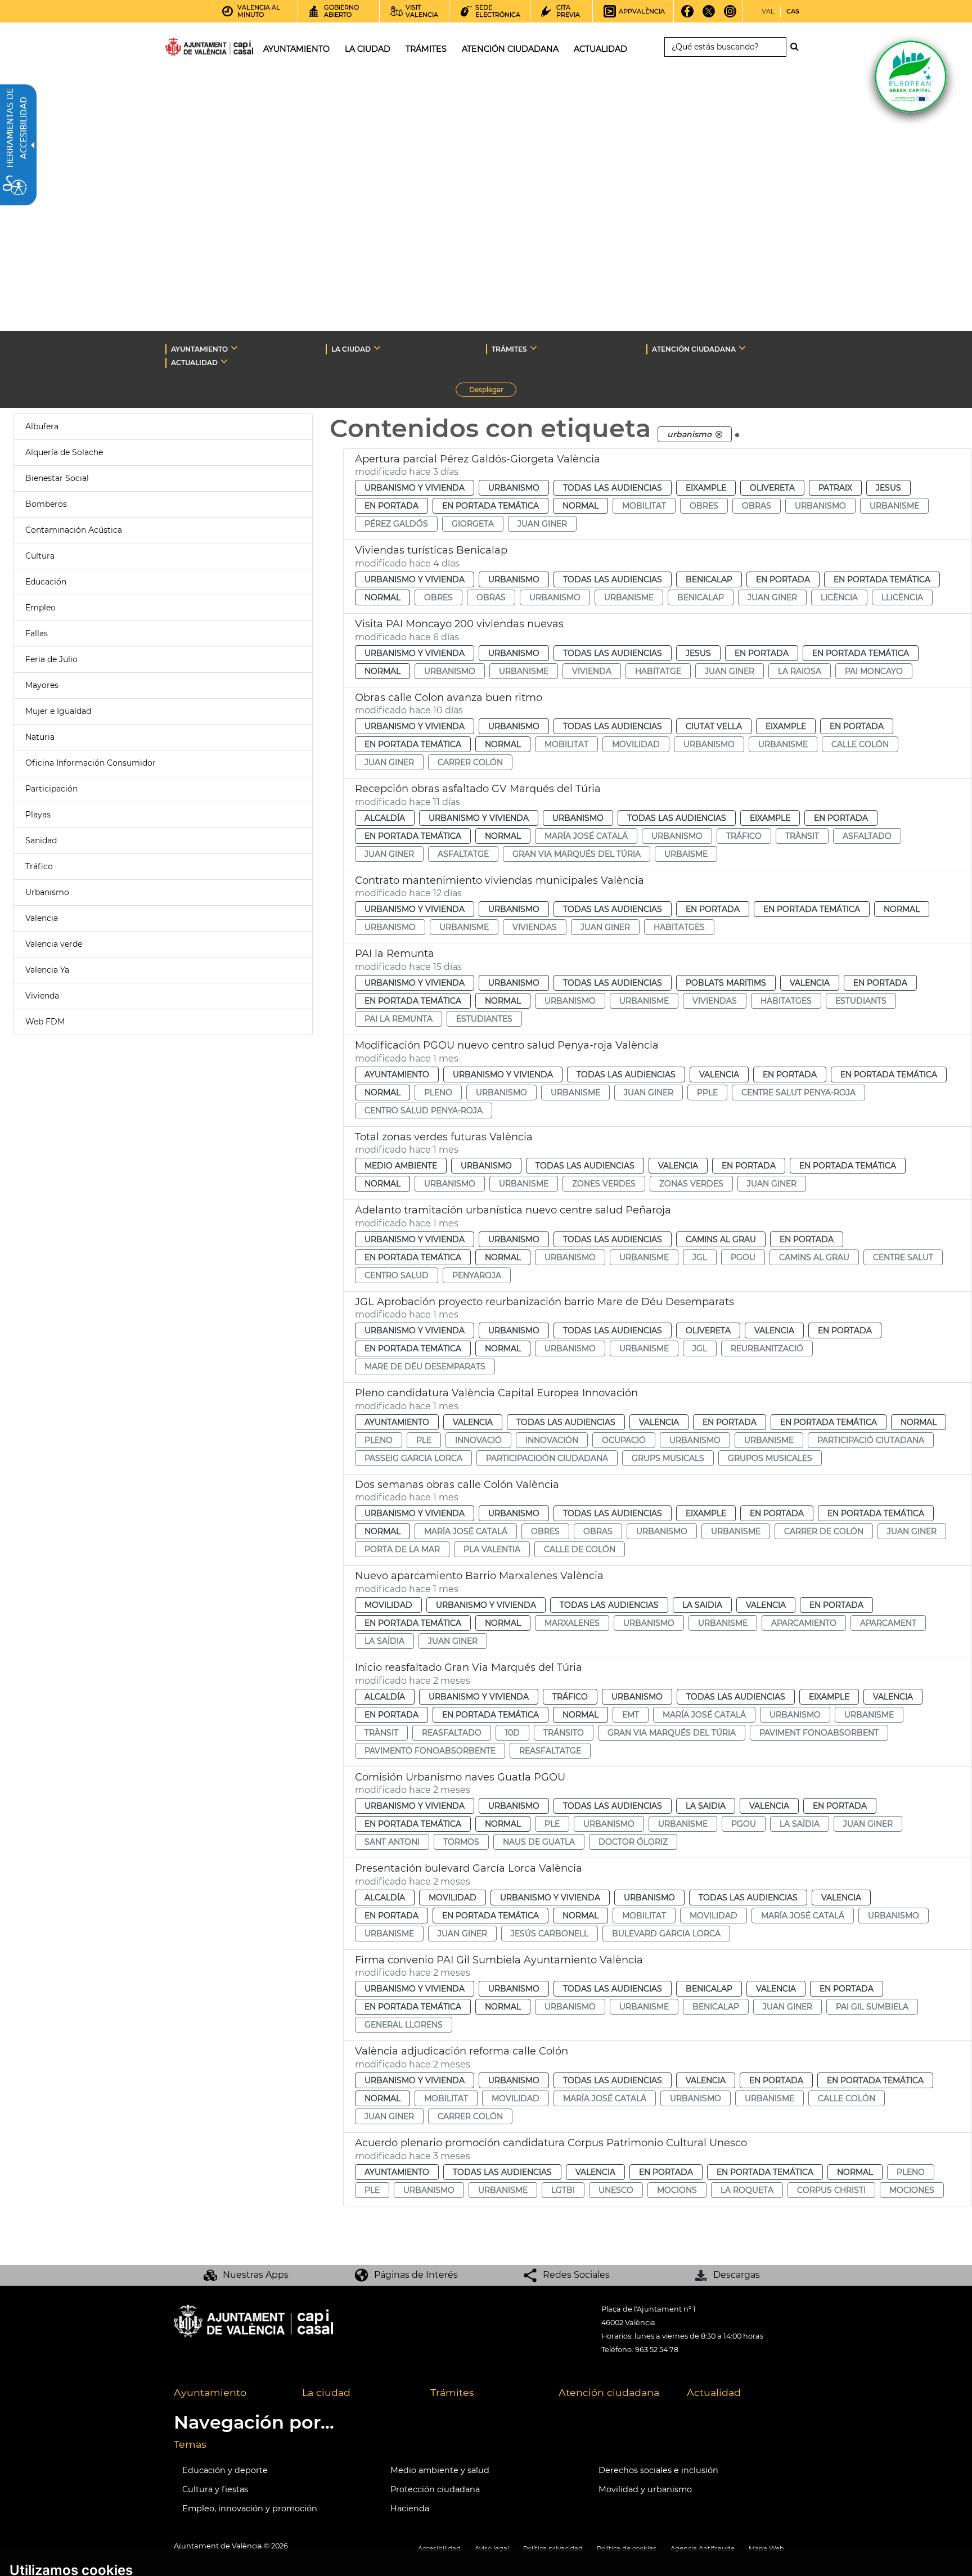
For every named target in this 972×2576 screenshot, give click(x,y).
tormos (461, 1842)
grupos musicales (770, 1458)
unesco (616, 2190)
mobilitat (644, 506)
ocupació (624, 1440)
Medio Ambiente (401, 1166)
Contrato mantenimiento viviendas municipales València (499, 880)
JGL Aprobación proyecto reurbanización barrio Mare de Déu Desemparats (544, 1302)
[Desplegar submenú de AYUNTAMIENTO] (234, 348)
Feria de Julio (51, 659)
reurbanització (767, 1348)
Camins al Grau (721, 1239)
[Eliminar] (719, 434)
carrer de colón (824, 1531)
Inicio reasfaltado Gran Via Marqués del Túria (469, 1667)
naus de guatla (539, 1842)
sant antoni (392, 1842)
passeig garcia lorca (413, 1458)
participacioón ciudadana (547, 1458)
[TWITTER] (709, 15)
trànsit (802, 836)
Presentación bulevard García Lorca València (469, 1868)
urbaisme (686, 854)
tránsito (564, 1733)
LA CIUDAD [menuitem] (368, 49)
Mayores (42, 685)
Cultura (40, 556)
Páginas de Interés (416, 2275)
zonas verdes (691, 1184)
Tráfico (39, 866)
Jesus (888, 488)
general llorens (404, 2025)
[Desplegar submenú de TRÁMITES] (534, 348)
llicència (902, 597)
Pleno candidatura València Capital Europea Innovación (496, 1393)
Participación (51, 789)
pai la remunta (399, 1019)
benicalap (701, 597)
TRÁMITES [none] (509, 349)
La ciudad (326, 2392)
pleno (438, 1093)
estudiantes (484, 1019)
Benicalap (709, 579)
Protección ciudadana (435, 2489)
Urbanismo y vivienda (415, 488)
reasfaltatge (550, 1751)
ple (424, 1440)
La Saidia (702, 1605)
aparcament (888, 1623)
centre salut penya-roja (798, 1093)
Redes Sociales (576, 2275)
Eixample (706, 488)
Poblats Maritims (726, 983)
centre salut (903, 1257)
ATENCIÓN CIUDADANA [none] (694, 349)
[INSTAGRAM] (730, 15)
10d (512, 1733)
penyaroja (477, 1275)
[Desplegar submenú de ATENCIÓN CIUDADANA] (742, 348)
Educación (46, 582)
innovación (552, 1440)
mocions (677, 2190)
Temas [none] (190, 2444)
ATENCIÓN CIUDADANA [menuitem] (510, 49)
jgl (700, 1257)
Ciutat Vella (714, 726)
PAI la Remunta (395, 954)
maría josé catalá (586, 836)
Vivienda (42, 996)
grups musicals (668, 1458)
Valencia (42, 918)
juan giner (542, 524)
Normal (580, 506)
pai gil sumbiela (872, 2007)
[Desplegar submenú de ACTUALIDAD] (224, 361)
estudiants (861, 1001)
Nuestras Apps (256, 2275)
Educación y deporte (225, 2470)
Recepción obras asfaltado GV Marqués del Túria (478, 789)
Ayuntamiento (397, 1075)
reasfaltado (452, 1733)
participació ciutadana (871, 1440)
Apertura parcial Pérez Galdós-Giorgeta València (478, 459)
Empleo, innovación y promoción (250, 2508)
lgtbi (563, 2190)
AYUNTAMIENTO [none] (199, 349)
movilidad (636, 744)
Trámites (452, 2392)
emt (631, 1715)
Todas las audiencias (613, 488)
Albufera (42, 426)
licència (839, 597)
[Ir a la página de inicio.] (189, 49)
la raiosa (800, 671)
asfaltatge (463, 854)
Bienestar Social (57, 478)
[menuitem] (229, 2393)
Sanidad (41, 840)
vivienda (592, 671)
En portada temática (490, 506)
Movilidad (388, 1605)
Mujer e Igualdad (58, 711)
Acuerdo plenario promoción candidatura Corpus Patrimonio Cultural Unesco (551, 2143)
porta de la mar (402, 1549)
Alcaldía (385, 818)
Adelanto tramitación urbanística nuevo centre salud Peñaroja (513, 1210)
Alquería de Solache (64, 452)
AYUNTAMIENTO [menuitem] (296, 49)
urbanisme (894, 506)
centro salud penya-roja (424, 1111)
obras (757, 506)
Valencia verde (54, 944)
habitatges (679, 927)
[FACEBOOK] (688, 15)
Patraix (835, 488)
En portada (391, 506)
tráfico (744, 836)
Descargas (737, 2275)
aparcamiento (804, 1623)
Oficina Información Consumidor (91, 763)
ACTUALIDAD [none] (194, 363)
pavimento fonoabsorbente (430, 1751)
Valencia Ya (47, 970)
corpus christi (831, 2190)
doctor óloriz (633, 1842)
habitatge (658, 671)
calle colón (860, 744)
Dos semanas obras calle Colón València (457, 1485)
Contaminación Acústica (74, 530)
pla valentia (492, 1549)
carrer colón (470, 762)
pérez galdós (396, 524)
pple (707, 1093)
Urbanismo (47, 892)
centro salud (397, 1275)
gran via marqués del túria (577, 854)
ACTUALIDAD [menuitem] (600, 49)
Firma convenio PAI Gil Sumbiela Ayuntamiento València (499, 1960)
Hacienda (410, 2508)
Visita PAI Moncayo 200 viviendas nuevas (459, 624)
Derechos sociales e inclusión (658, 2470)
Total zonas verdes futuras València (444, 1137)
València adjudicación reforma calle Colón (462, 2051)
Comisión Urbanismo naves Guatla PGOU (460, 1777)
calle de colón (580, 1549)
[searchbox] (725, 47)
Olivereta (772, 488)
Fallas (37, 633)
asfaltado (867, 836)
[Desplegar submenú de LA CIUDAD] (377, 348)
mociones (912, 2190)
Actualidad (714, 2392)
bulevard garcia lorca (666, 1934)
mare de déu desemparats (425, 1366)
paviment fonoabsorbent (819, 1733)
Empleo (40, 608)
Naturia (40, 737)
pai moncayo (874, 671)
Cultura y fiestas (215, 2489)
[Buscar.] (798, 47)
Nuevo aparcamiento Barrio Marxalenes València (479, 1576)
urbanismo (820, 506)
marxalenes (572, 1623)
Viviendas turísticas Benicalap (431, 550)
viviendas (535, 927)
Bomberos (46, 504)
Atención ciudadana (609, 2392)
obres (704, 506)
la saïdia (384, 1641)
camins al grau (814, 1257)
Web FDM (45, 1022)
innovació (478, 1440)
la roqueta (747, 2190)
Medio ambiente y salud (440, 2470)
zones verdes (604, 1184)
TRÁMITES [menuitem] (426, 49)
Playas (38, 815)
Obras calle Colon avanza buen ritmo (449, 698)
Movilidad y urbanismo (645, 2489)
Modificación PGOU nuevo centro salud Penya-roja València (507, 1045)
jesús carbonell (550, 1934)
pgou (743, 1257)
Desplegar (493, 391)
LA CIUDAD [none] (351, 349)
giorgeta (473, 524)
